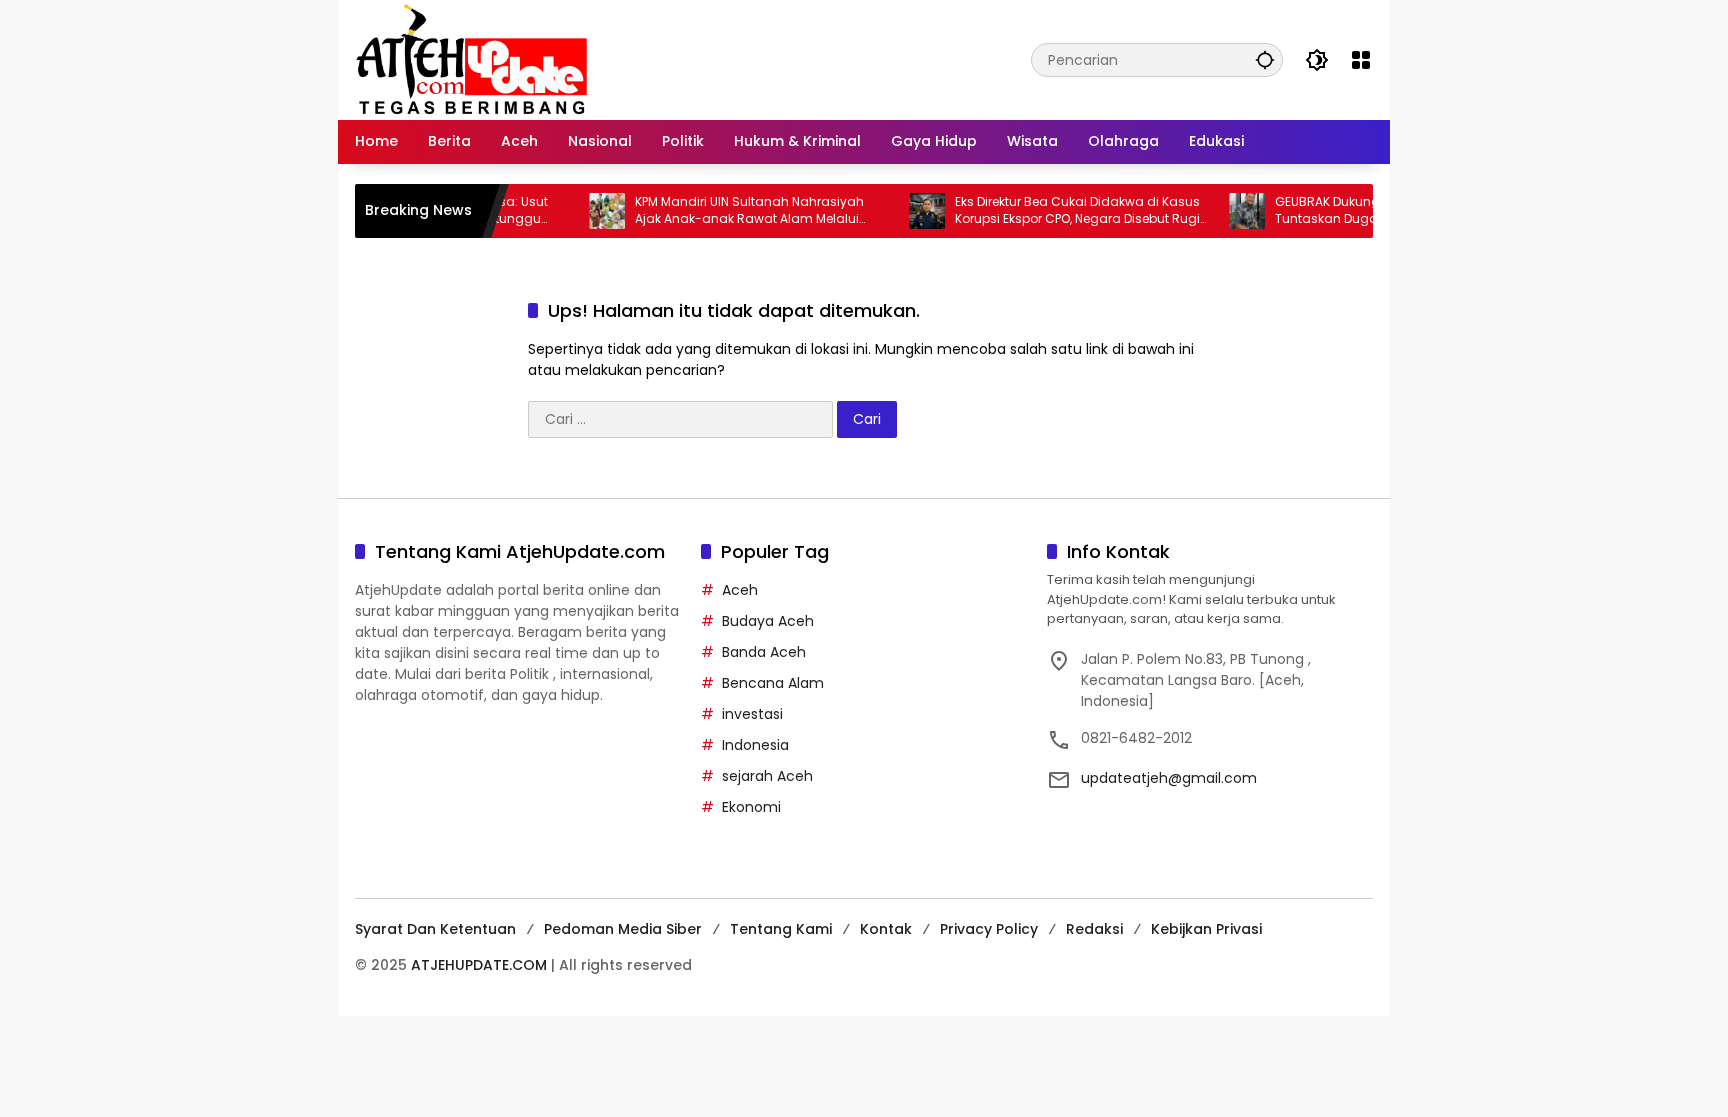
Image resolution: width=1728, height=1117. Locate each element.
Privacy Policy (989, 929)
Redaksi (1094, 929)
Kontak (886, 929)
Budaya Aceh (768, 621)
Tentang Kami (781, 929)
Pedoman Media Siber (623, 929)
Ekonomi (751, 807)
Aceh (740, 590)
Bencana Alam (773, 683)
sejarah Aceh (767, 776)
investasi (752, 714)
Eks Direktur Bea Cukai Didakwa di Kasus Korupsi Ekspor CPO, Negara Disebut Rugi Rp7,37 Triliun (1054, 211)
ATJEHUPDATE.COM (479, 965)
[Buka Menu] (1361, 60)
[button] (1265, 59)
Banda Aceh (764, 652)
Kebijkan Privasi (1206, 929)
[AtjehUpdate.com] (471, 59)
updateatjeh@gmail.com (1169, 778)
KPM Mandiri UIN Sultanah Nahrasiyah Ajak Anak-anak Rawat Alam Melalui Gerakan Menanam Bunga (726, 211)
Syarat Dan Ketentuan (435, 929)
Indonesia (755, 745)
